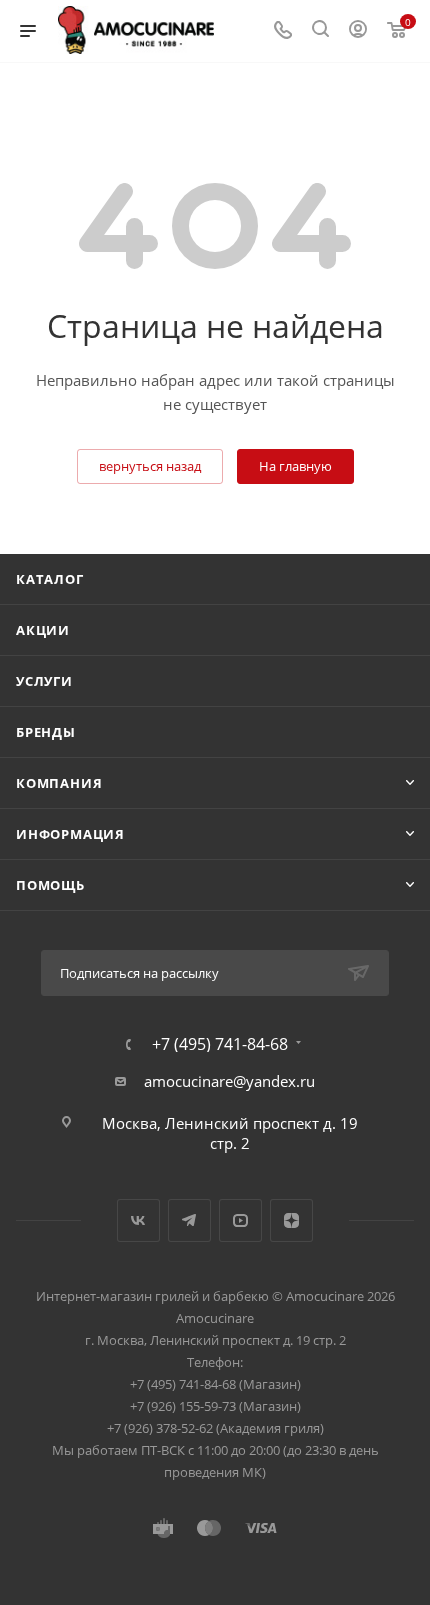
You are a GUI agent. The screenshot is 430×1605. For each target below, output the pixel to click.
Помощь (50, 885)
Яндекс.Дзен (291, 1220)
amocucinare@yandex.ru (229, 1081)
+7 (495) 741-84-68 (220, 1044)
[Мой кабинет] (358, 31)
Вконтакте (138, 1220)
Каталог (50, 579)
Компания (59, 783)
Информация (70, 834)
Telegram (189, 1220)
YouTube (240, 1220)
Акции (43, 630)
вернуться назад (150, 466)
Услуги (44, 681)
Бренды (46, 732)
